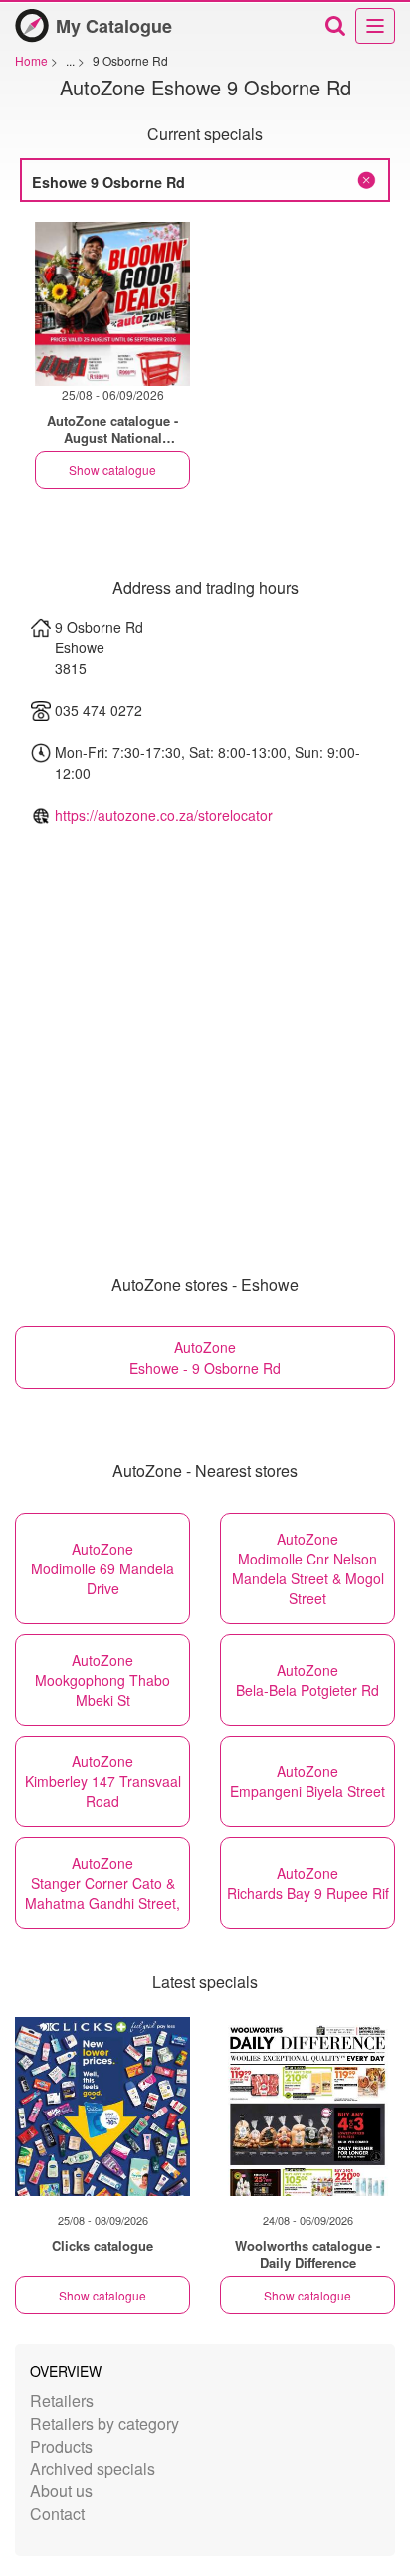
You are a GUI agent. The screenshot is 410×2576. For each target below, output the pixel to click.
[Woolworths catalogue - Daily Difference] (307, 2107)
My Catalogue (114, 26)
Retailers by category (104, 2423)
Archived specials (93, 2468)
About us (61, 2491)
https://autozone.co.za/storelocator (164, 815)
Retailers (62, 2400)
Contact (57, 2514)
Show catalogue (112, 470)
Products (61, 2446)
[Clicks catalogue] (102, 2107)
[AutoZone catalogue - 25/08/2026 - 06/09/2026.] (112, 304)
